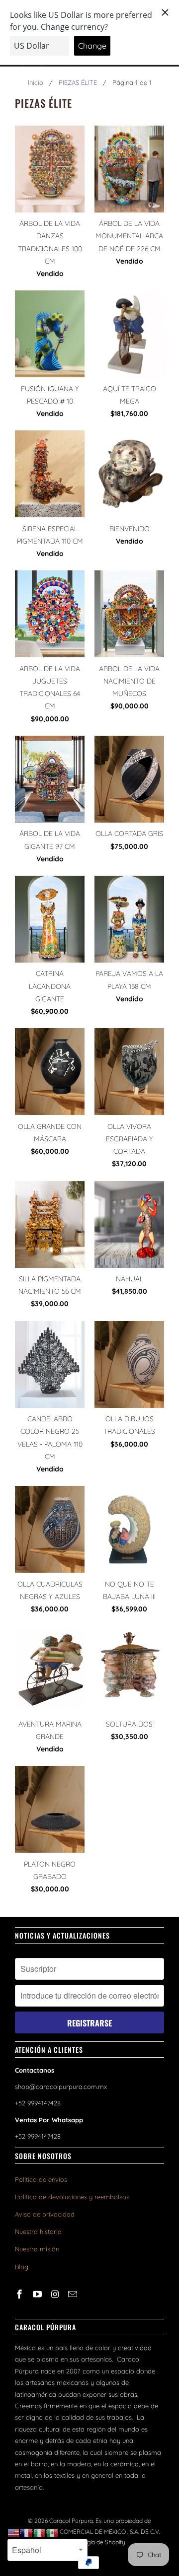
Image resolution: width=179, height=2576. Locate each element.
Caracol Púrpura (71, 2521)
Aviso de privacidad (45, 2214)
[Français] (27, 2532)
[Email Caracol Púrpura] (74, 2294)
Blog (22, 2267)
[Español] (53, 2532)
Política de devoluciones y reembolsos (72, 2197)
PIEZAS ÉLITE (78, 82)
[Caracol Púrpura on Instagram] (56, 2294)
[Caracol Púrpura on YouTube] (38, 2294)
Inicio (36, 82)
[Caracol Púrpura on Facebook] (20, 2294)
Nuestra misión (37, 2249)
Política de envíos (41, 2179)
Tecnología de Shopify (95, 2542)
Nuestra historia (38, 2231)
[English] (14, 2532)
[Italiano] (40, 2532)
